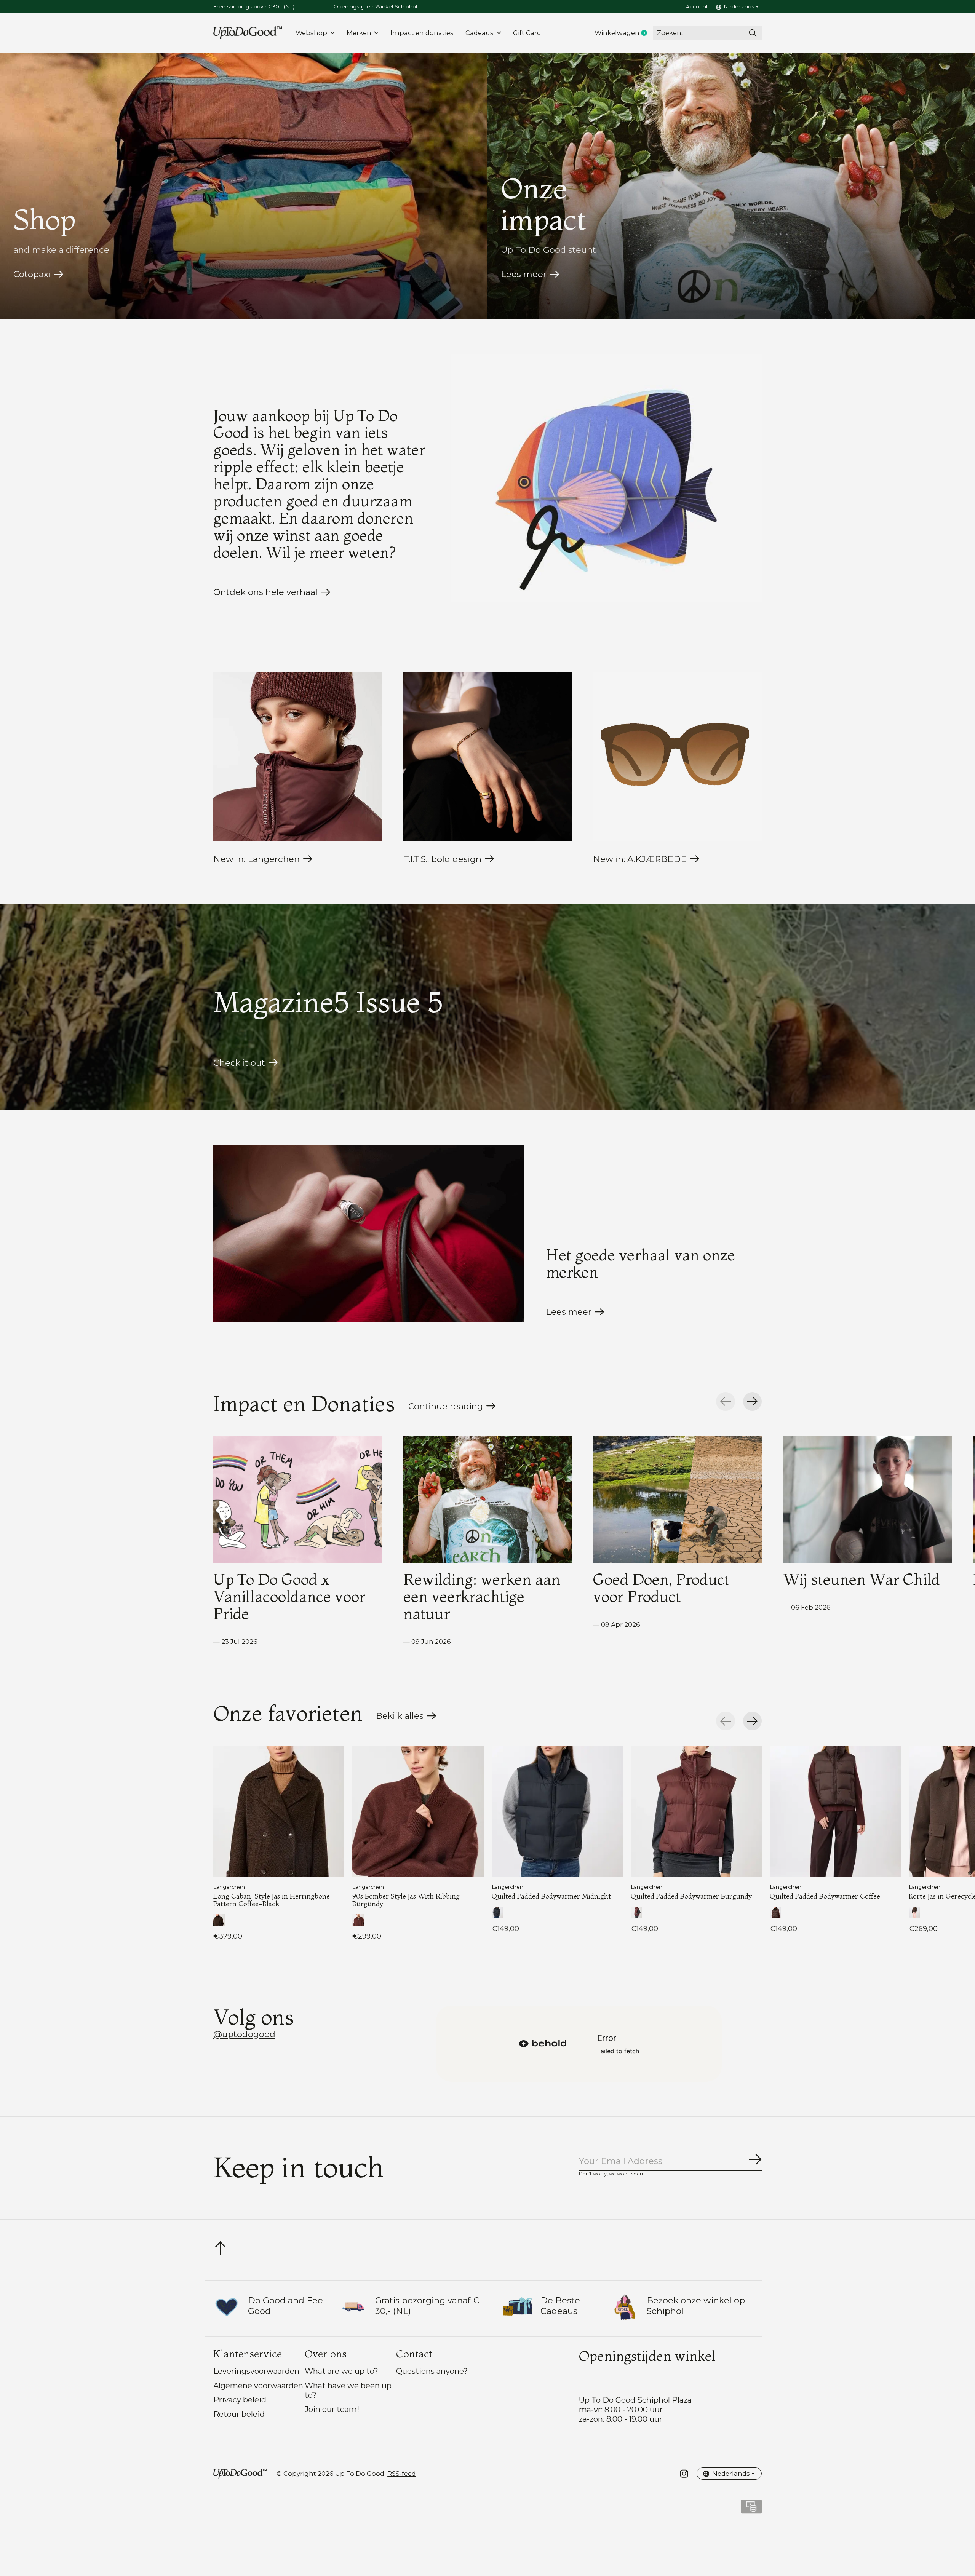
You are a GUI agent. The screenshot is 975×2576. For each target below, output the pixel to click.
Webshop (311, 33)
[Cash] (751, 2509)
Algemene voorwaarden (258, 2385)
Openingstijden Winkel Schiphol (375, 6)
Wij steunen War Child (862, 1579)
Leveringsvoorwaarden (256, 2371)
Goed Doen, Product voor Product (661, 1588)
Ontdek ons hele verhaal (265, 592)
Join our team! (332, 2409)
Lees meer (524, 274)
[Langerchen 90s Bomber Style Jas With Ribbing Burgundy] (418, 1812)
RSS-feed (402, 2474)
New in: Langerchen (257, 859)
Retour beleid (239, 2414)
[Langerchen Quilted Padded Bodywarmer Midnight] (557, 1812)
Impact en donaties (422, 33)
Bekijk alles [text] (406, 1718)
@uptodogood (244, 2034)
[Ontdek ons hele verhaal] (606, 478)
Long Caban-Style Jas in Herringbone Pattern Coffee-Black (272, 1900)
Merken (359, 33)
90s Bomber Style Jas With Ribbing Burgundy (406, 1900)
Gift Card (527, 33)
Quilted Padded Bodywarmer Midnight (551, 1896)
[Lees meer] (369, 1234)
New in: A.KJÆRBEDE (640, 859)
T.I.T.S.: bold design (442, 859)
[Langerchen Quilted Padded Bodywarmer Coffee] (835, 1812)
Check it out (239, 1063)
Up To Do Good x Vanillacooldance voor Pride (289, 1596)
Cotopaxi (32, 274)
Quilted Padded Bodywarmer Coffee (825, 1896)
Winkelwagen (624, 33)
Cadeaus (480, 33)
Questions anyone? (432, 2371)
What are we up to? (341, 2371)
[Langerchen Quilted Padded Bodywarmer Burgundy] (696, 1812)
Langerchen (229, 1887)
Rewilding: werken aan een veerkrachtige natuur (482, 1596)
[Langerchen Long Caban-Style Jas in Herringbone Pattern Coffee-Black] (279, 1812)
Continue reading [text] (448, 1408)
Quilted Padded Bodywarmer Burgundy (691, 1896)
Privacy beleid (240, 2400)
